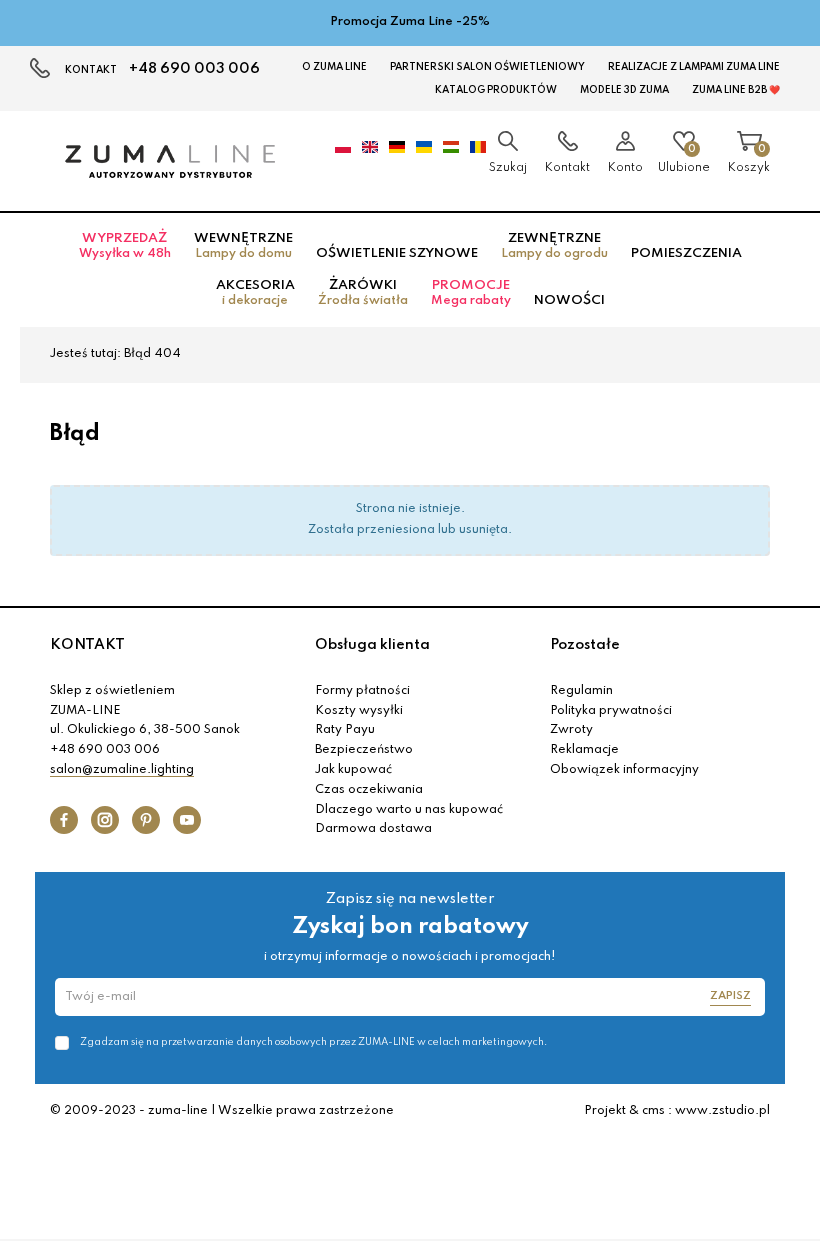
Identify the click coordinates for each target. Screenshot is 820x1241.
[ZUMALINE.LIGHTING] (170, 161)
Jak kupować (353, 770)
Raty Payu (345, 730)
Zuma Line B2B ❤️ (736, 90)
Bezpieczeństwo (364, 750)
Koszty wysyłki (359, 711)
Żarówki (363, 293)
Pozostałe (585, 645)
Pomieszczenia (686, 253)
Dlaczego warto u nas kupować (409, 810)
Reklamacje (584, 750)
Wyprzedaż (125, 246)
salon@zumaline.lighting (122, 770)
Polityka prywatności (611, 711)
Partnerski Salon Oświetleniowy (487, 67)
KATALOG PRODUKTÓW (496, 90)
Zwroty (571, 730)
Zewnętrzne (554, 246)
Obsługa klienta (372, 645)
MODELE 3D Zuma (624, 90)
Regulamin (581, 691)
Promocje (471, 293)
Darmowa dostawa (373, 829)
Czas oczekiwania (369, 790)
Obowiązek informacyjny (624, 770)
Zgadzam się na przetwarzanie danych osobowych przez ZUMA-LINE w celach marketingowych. (313, 1042)
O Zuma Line (334, 67)
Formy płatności (362, 691)
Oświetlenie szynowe (397, 253)
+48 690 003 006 (194, 69)
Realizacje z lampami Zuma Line (694, 67)
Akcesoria (255, 293)
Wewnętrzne (243, 246)
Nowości (569, 300)
